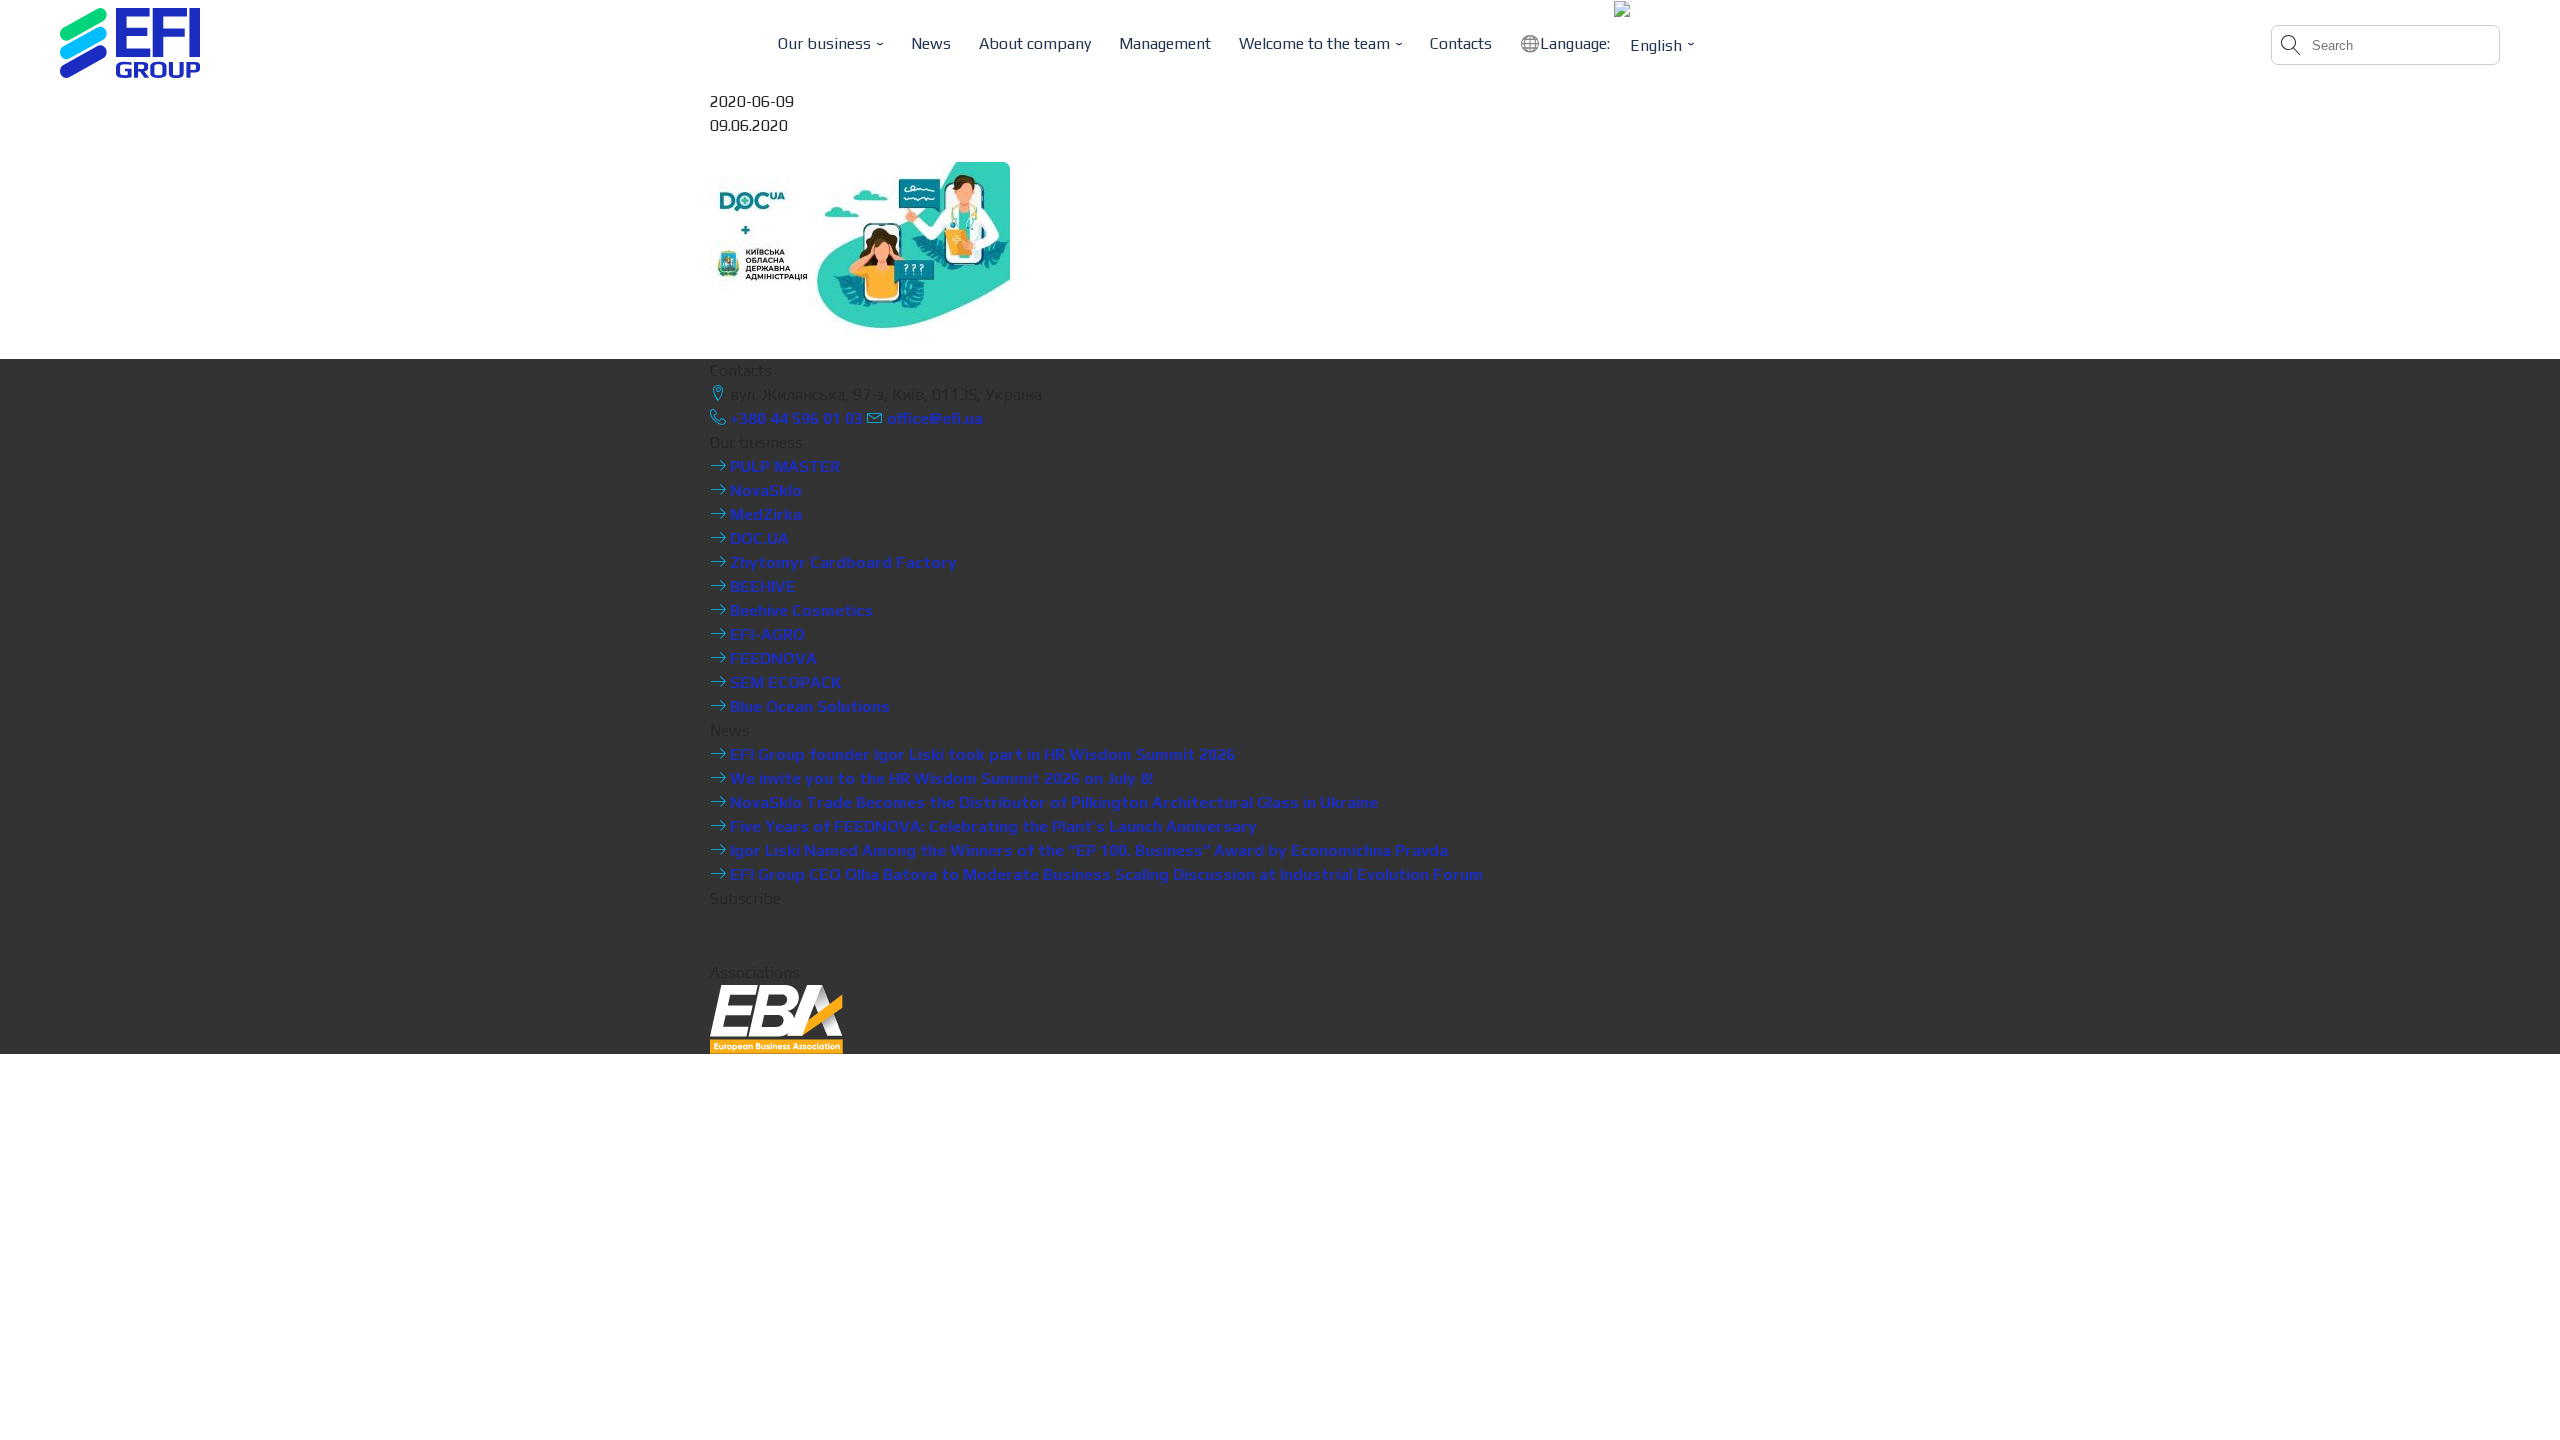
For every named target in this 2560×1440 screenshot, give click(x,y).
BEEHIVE (761, 586)
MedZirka (764, 514)
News (931, 43)
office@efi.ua (935, 418)
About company (1035, 43)
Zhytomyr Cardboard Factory (841, 562)
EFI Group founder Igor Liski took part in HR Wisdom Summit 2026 (980, 754)
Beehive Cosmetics (799, 610)
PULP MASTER (783, 466)
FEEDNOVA (771, 658)
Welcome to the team (1314, 43)
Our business (824, 43)
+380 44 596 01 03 (794, 418)
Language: (1577, 43)
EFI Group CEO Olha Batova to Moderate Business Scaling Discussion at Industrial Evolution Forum (1104, 874)
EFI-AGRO (765, 634)
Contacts (1461, 43)
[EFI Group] (130, 43)
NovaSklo (764, 490)
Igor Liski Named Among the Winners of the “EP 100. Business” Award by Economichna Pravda (1087, 850)
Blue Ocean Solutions (808, 706)
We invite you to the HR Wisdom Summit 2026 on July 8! (939, 778)
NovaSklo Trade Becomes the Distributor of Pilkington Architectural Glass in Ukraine (1052, 802)
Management (1165, 43)
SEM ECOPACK (784, 682)
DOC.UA (757, 538)
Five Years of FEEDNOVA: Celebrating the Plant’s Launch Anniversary (991, 826)
